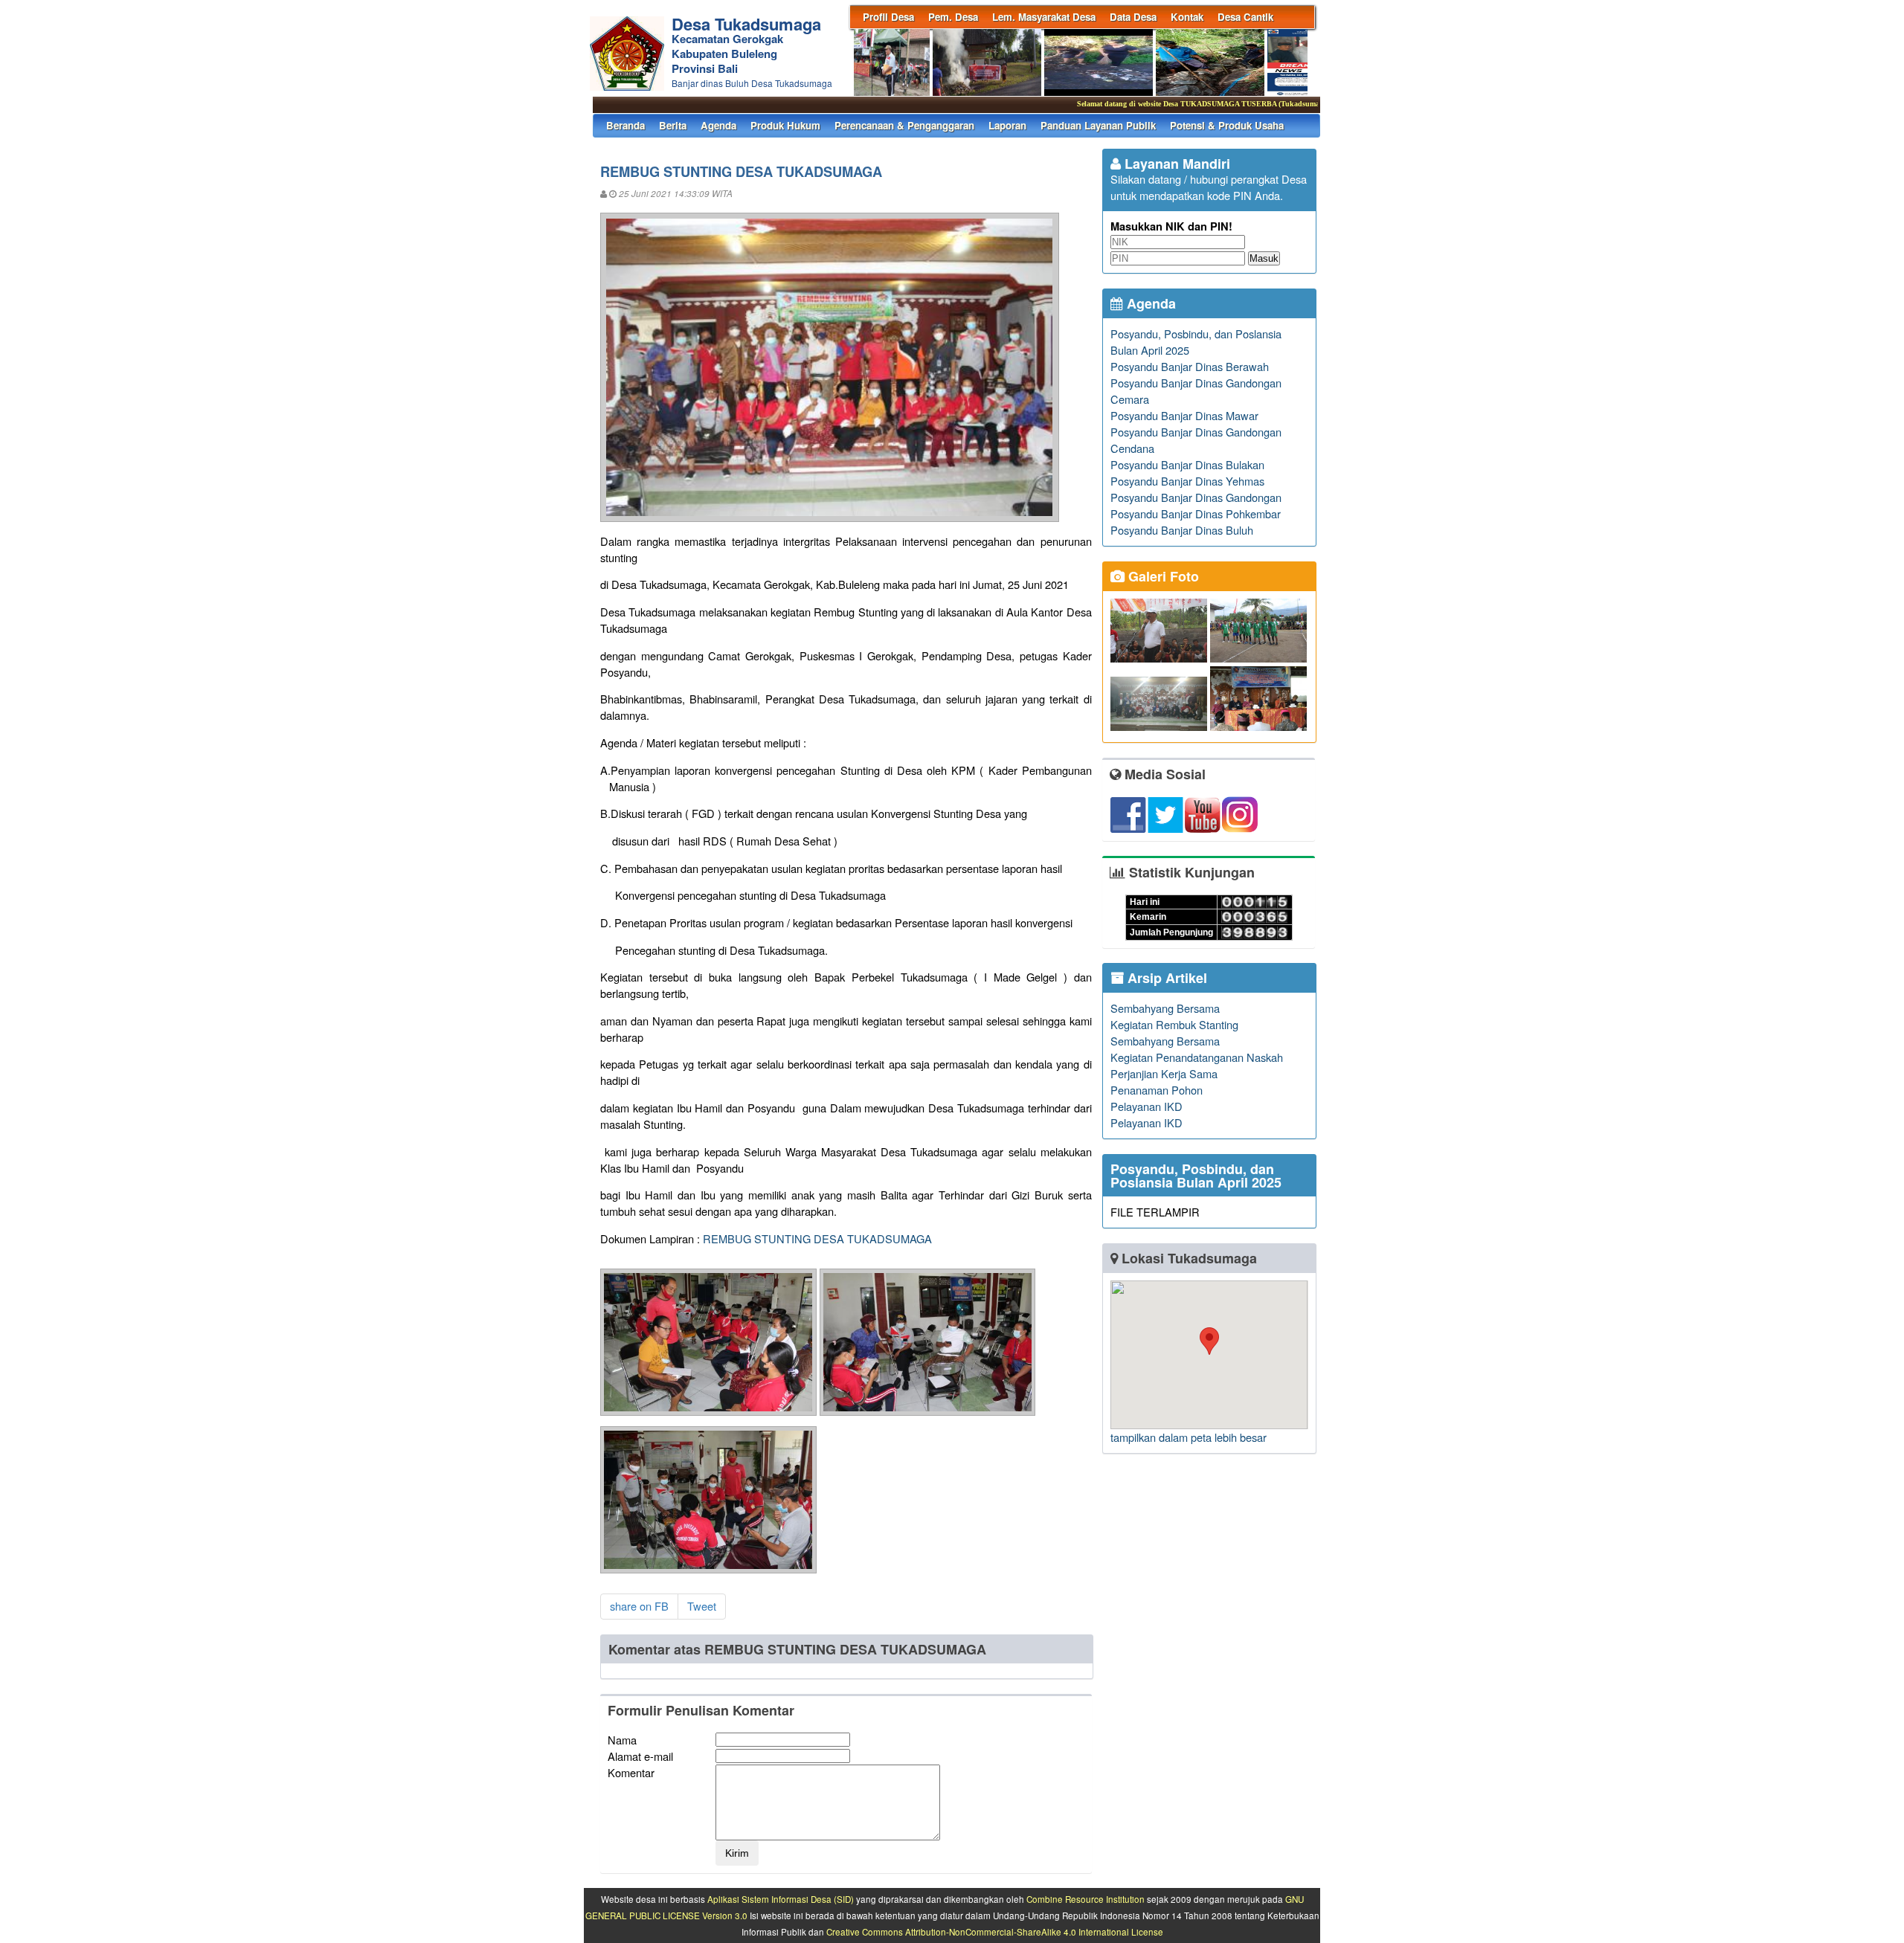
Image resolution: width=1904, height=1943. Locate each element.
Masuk (1264, 258)
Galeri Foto (1162, 576)
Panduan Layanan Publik (1098, 125)
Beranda (625, 125)
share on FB (639, 1606)
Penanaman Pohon (1157, 1090)
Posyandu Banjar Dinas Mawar (1184, 415)
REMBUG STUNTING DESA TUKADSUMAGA (817, 1238)
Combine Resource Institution (1086, 1899)
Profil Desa (888, 17)
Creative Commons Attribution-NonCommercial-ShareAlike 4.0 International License (995, 1932)
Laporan (1007, 125)
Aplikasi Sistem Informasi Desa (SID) (781, 1899)
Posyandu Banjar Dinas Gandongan (1196, 497)
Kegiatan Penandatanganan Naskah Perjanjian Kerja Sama (1197, 1065)
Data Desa (1133, 17)
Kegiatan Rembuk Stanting (1174, 1024)
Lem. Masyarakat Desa (1044, 17)
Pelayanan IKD (1146, 1106)
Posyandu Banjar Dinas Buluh (1182, 530)
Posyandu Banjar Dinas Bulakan (1187, 464)
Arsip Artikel (1165, 978)
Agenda (718, 125)
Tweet (702, 1606)
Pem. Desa (953, 17)
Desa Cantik (1245, 17)
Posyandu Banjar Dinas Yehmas (1187, 481)
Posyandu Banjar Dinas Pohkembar (1196, 513)
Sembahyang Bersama (1165, 1008)
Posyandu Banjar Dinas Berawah (1190, 366)
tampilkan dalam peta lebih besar (1189, 1437)
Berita (673, 125)
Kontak (1187, 17)
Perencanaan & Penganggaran (904, 125)
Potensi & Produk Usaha (1227, 125)
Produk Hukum (785, 125)
